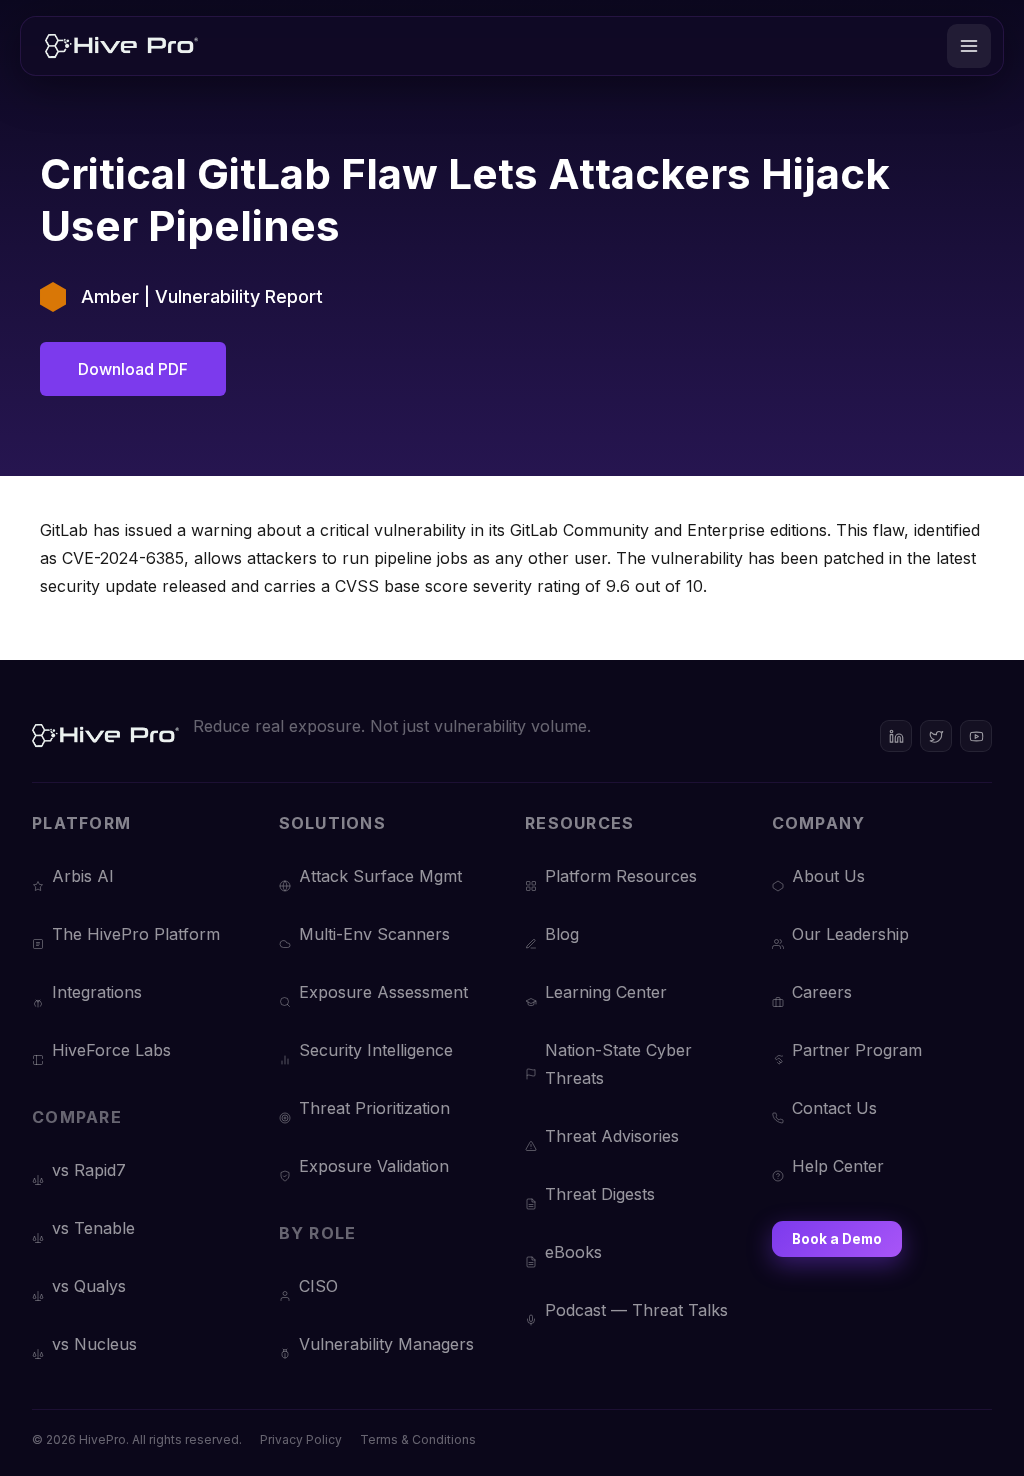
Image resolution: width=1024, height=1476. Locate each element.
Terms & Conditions (418, 1439)
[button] (969, 46)
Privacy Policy (301, 1439)
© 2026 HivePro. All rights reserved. (137, 1439)
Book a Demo (837, 1239)
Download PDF (133, 369)
